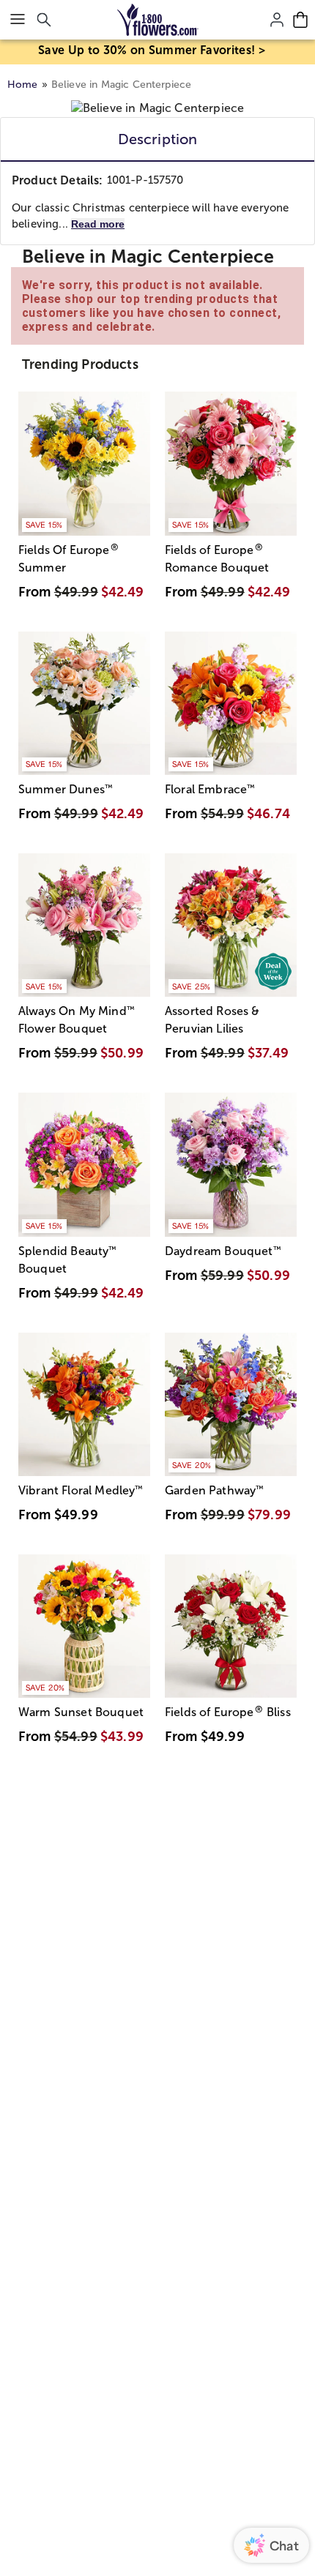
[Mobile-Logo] (158, 20)
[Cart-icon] (300, 20)
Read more (98, 224)
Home (23, 85)
